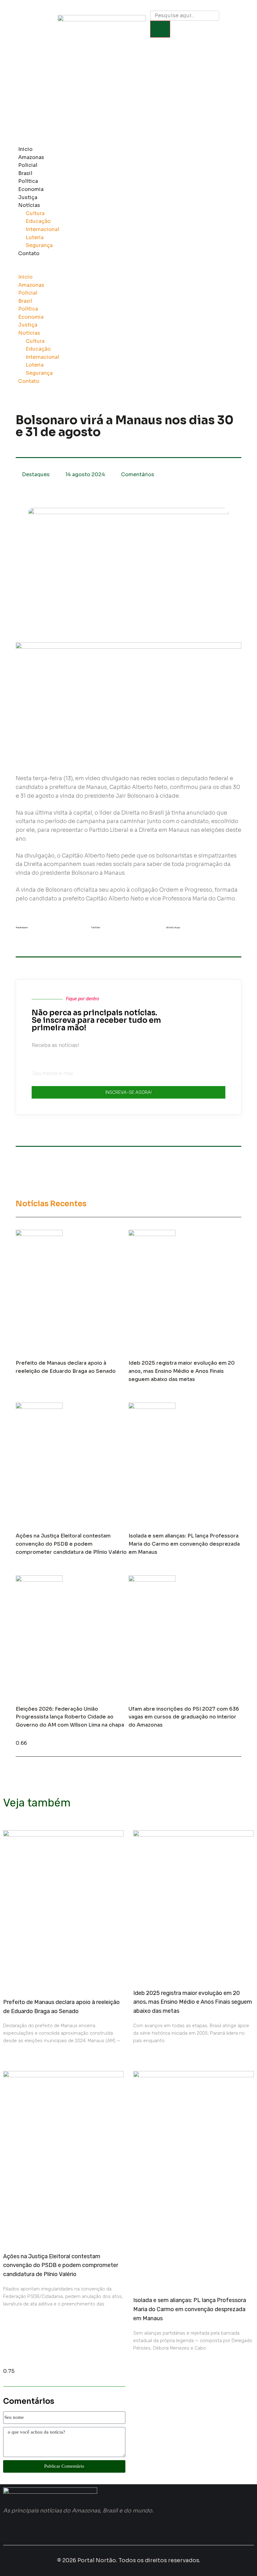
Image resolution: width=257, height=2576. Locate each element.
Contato (29, 253)
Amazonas (31, 157)
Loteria (35, 237)
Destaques (36, 474)
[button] (118, 269)
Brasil (25, 173)
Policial (28, 165)
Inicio (25, 149)
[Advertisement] (128, 95)
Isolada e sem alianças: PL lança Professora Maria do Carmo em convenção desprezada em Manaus (184, 1544)
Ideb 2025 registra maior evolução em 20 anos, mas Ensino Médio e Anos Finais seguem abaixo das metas (182, 1371)
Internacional (42, 229)
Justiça (28, 197)
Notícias (29, 205)
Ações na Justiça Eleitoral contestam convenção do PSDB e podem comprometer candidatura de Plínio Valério (71, 1544)
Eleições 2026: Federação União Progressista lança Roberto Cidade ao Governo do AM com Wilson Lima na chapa (70, 1717)
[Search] (160, 29)
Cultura (35, 213)
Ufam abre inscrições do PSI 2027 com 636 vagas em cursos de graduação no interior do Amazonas (184, 1717)
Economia (31, 189)
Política (28, 181)
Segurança (39, 245)
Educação (38, 221)
